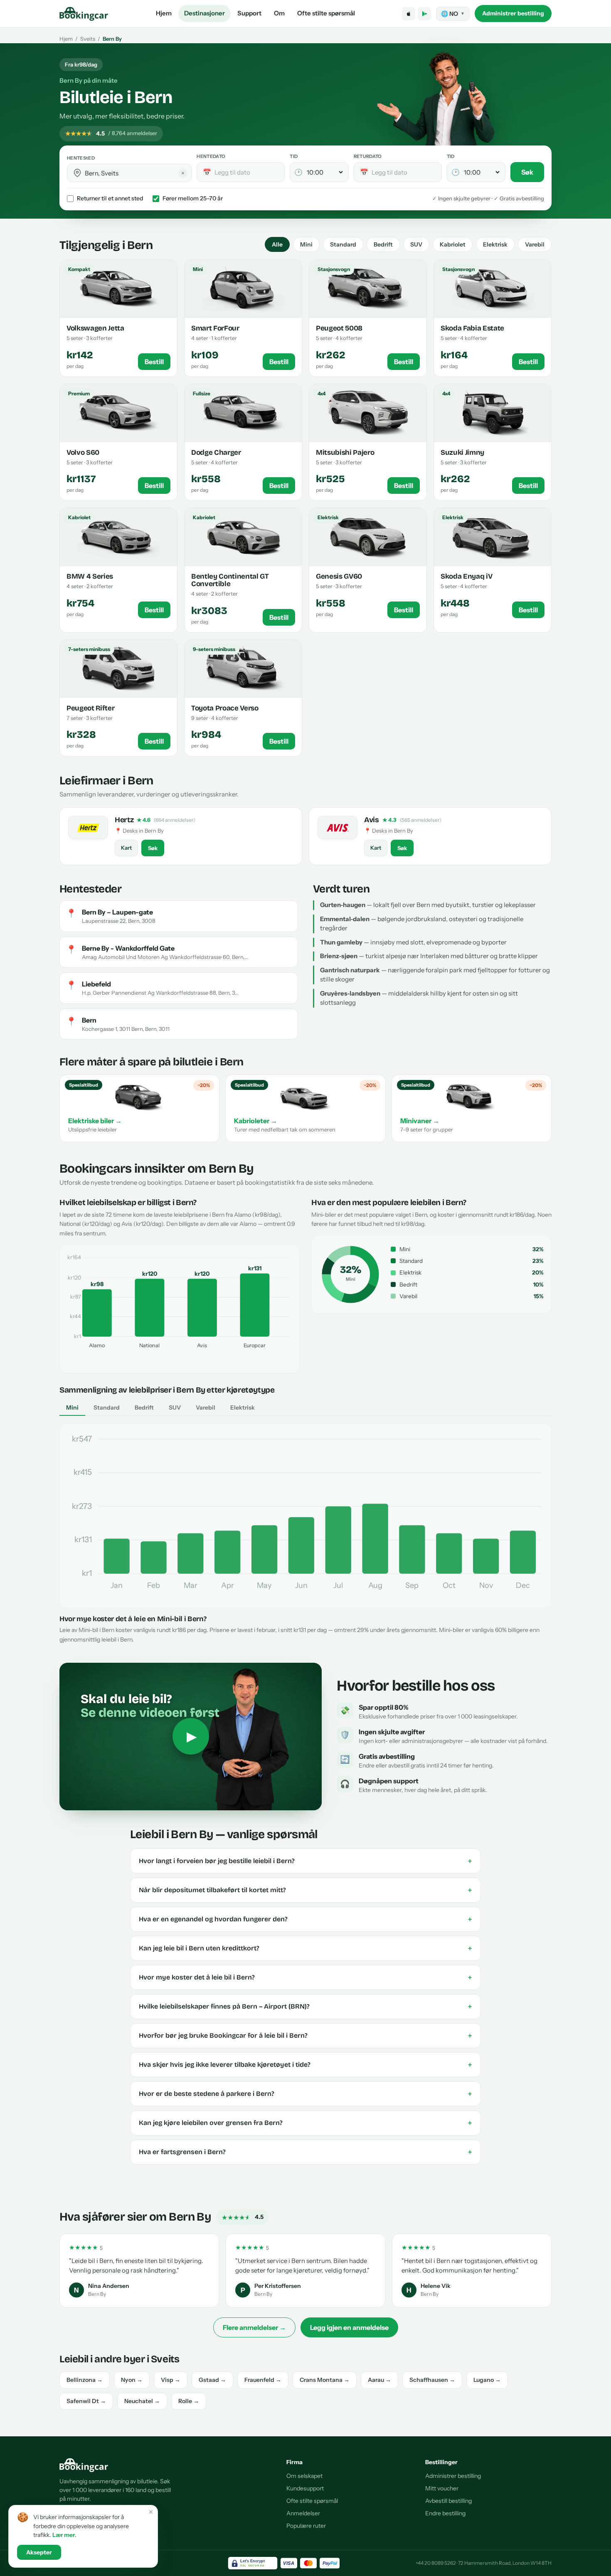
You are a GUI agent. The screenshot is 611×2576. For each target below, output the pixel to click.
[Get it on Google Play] (424, 14)
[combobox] (135, 173)
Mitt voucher (442, 2488)
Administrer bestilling (513, 13)
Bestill (154, 362)
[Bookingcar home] (84, 14)
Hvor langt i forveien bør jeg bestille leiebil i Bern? (305, 1861)
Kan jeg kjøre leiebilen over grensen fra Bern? (305, 2123)
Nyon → (132, 2380)
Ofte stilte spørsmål (326, 13)
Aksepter (39, 2552)
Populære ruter (306, 2526)
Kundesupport (305, 2488)
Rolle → (189, 2401)
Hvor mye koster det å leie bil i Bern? (305, 1977)
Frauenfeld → (263, 2380)
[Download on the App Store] (409, 14)
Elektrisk (495, 244)
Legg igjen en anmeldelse (349, 2327)
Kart (126, 848)
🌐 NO (453, 14)
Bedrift (383, 244)
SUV (416, 244)
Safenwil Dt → (86, 2401)
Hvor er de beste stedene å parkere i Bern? (305, 2094)
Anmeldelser (303, 2513)
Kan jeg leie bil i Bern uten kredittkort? (305, 1948)
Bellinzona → (85, 2380)
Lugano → (487, 2380)
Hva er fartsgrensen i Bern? (305, 2152)
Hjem (164, 13)
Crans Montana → (325, 2380)
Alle (277, 244)
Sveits (88, 39)
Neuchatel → (142, 2401)
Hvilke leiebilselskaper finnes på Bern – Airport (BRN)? (305, 2007)
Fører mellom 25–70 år (193, 198)
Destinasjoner (204, 13)
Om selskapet (304, 2476)
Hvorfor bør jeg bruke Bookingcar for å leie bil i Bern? (305, 2036)
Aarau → (379, 2380)
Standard (343, 244)
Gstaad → (212, 2380)
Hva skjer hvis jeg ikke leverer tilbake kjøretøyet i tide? (305, 2065)
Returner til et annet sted (110, 198)
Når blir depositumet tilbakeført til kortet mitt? (305, 1890)
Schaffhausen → (432, 2380)
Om (279, 13)
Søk (527, 172)
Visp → (171, 2380)
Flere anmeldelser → (254, 2327)
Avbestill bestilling (448, 2501)
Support (249, 13)
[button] (77, 173)
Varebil (535, 244)
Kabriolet (453, 244)
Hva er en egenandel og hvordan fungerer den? (305, 1919)
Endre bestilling (445, 2513)
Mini (306, 244)
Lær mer (64, 2535)
